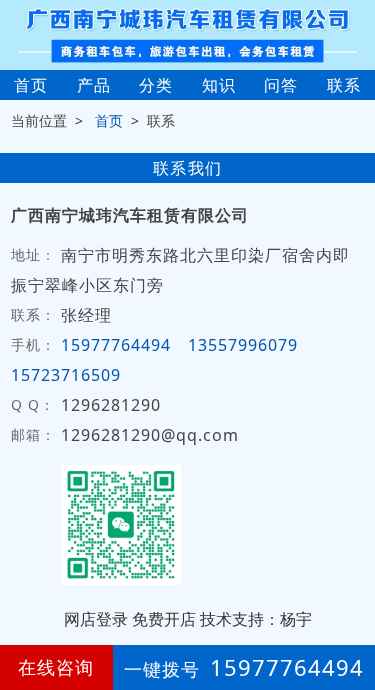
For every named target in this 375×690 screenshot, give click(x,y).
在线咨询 (56, 667)
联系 (344, 85)
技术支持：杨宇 (256, 619)
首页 (31, 85)
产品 (94, 85)
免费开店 (164, 619)
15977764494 (116, 345)
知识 (219, 85)
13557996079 (243, 345)
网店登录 (96, 619)
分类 (156, 85)
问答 (281, 85)
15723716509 (66, 375)
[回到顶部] (349, 614)
